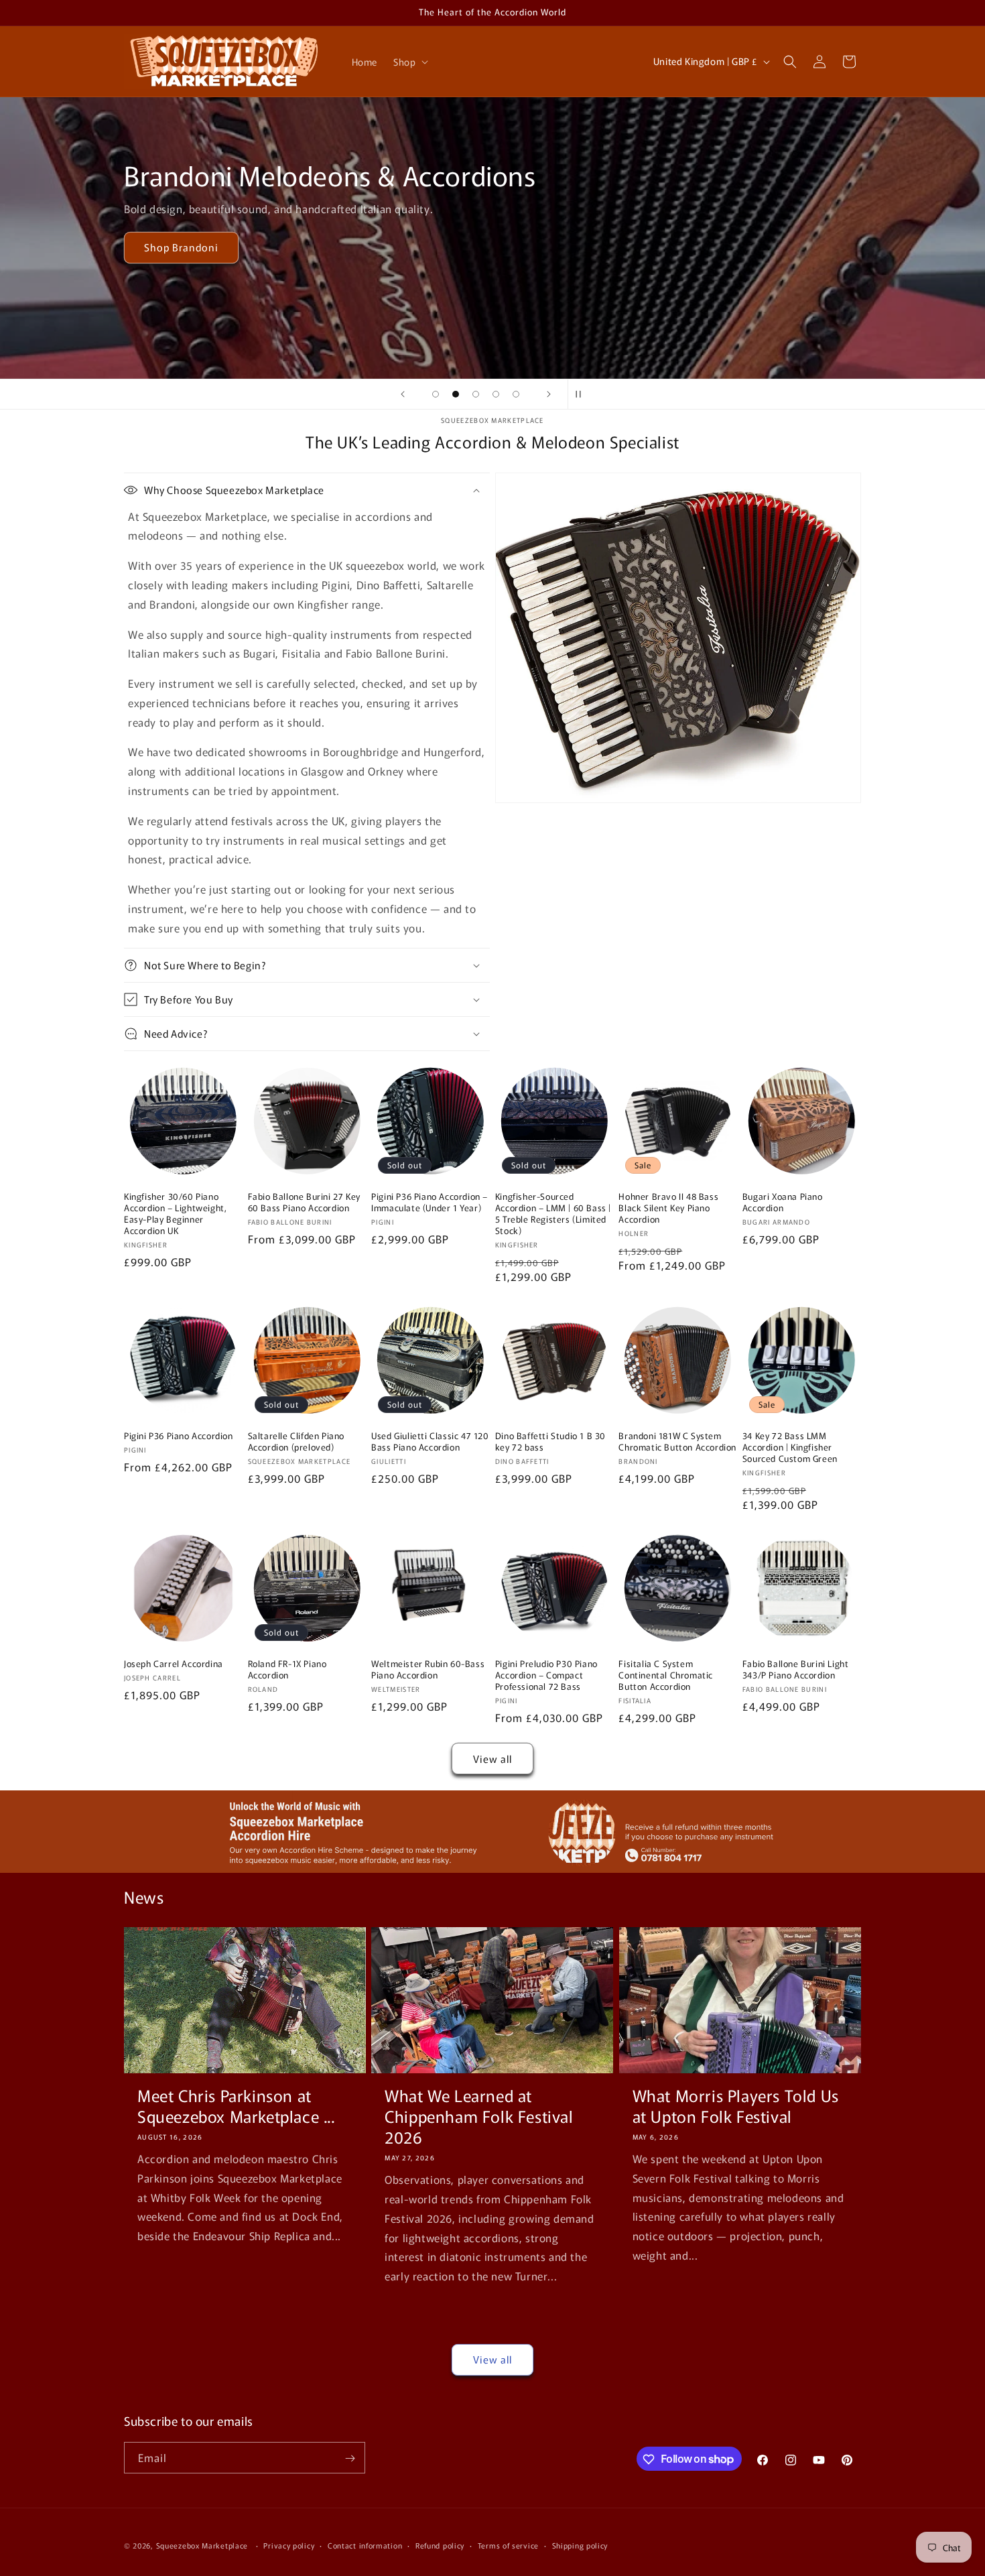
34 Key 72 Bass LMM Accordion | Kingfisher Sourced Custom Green (790, 1448)
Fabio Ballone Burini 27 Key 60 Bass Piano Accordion (304, 1203)
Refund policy (440, 2544)
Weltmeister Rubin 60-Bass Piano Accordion (428, 1670)
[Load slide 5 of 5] (516, 394)
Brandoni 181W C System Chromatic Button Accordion (677, 1442)
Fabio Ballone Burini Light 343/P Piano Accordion (796, 1670)
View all (492, 1759)
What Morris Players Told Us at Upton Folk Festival (736, 2105)
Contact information (365, 2544)
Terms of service (508, 2544)
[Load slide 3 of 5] (476, 394)
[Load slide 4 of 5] (496, 394)
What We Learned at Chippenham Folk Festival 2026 (479, 2116)
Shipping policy (580, 2544)
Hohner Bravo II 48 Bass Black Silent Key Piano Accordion (668, 1208)
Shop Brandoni (181, 248)
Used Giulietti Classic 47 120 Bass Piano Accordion (430, 1442)
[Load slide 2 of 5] (456, 394)
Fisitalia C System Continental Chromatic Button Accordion (666, 1675)
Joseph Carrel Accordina (174, 1664)
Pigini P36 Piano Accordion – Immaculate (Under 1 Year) (430, 1203)
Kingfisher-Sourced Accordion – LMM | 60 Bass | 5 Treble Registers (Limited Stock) (553, 1214)
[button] (409, 62)
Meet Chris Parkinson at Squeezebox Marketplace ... (236, 2105)
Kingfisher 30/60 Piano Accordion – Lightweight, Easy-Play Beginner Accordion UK (175, 1214)
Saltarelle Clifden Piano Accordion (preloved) (296, 1442)
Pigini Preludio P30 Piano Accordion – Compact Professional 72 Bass (546, 1675)
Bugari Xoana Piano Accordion (783, 1203)
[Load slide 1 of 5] (436, 394)
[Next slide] (549, 394)
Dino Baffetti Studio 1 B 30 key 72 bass (550, 1442)
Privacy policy (289, 2544)
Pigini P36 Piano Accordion (179, 1436)
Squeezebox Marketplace (202, 2545)
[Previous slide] (403, 394)
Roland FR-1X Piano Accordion (287, 1670)
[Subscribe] (350, 2458)
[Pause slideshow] (582, 394)
